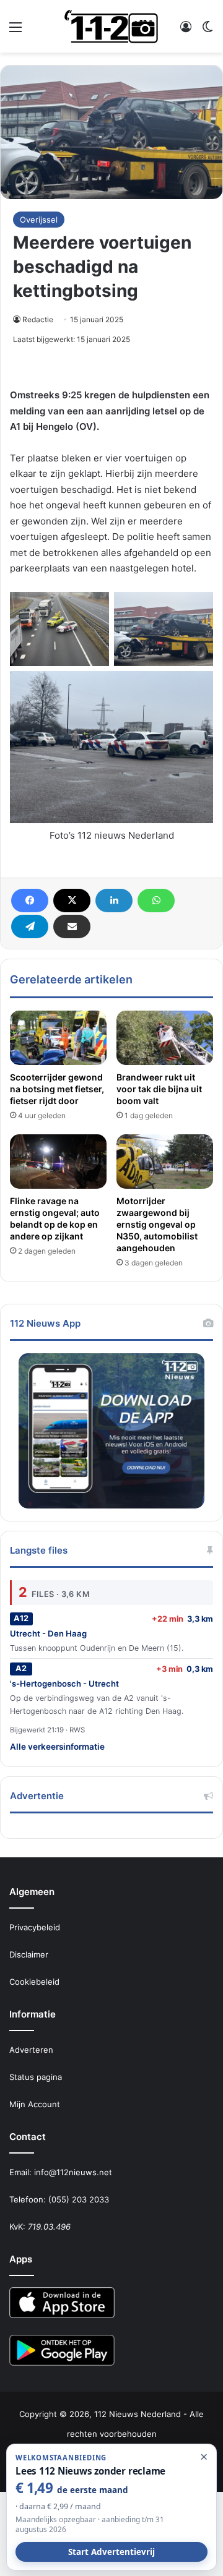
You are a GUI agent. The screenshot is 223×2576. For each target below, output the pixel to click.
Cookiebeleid (34, 1982)
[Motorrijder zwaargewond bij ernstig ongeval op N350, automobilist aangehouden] (165, 1162)
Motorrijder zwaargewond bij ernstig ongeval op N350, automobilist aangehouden (157, 1224)
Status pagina (36, 2077)
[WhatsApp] (156, 901)
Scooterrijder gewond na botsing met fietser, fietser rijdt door (57, 1089)
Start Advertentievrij (111, 2552)
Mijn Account (35, 2104)
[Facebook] (30, 901)
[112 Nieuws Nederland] (111, 26)
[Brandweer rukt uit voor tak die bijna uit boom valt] (165, 1038)
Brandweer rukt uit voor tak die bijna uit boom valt (159, 1089)
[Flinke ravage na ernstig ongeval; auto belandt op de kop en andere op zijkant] (58, 1162)
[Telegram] (30, 926)
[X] (72, 901)
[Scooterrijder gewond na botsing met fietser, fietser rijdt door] (58, 1038)
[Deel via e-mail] (72, 926)
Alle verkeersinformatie (57, 1747)
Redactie (38, 319)
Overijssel (39, 220)
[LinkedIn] (114, 901)
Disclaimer (29, 1954)
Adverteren (31, 2050)
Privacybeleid (35, 1927)
